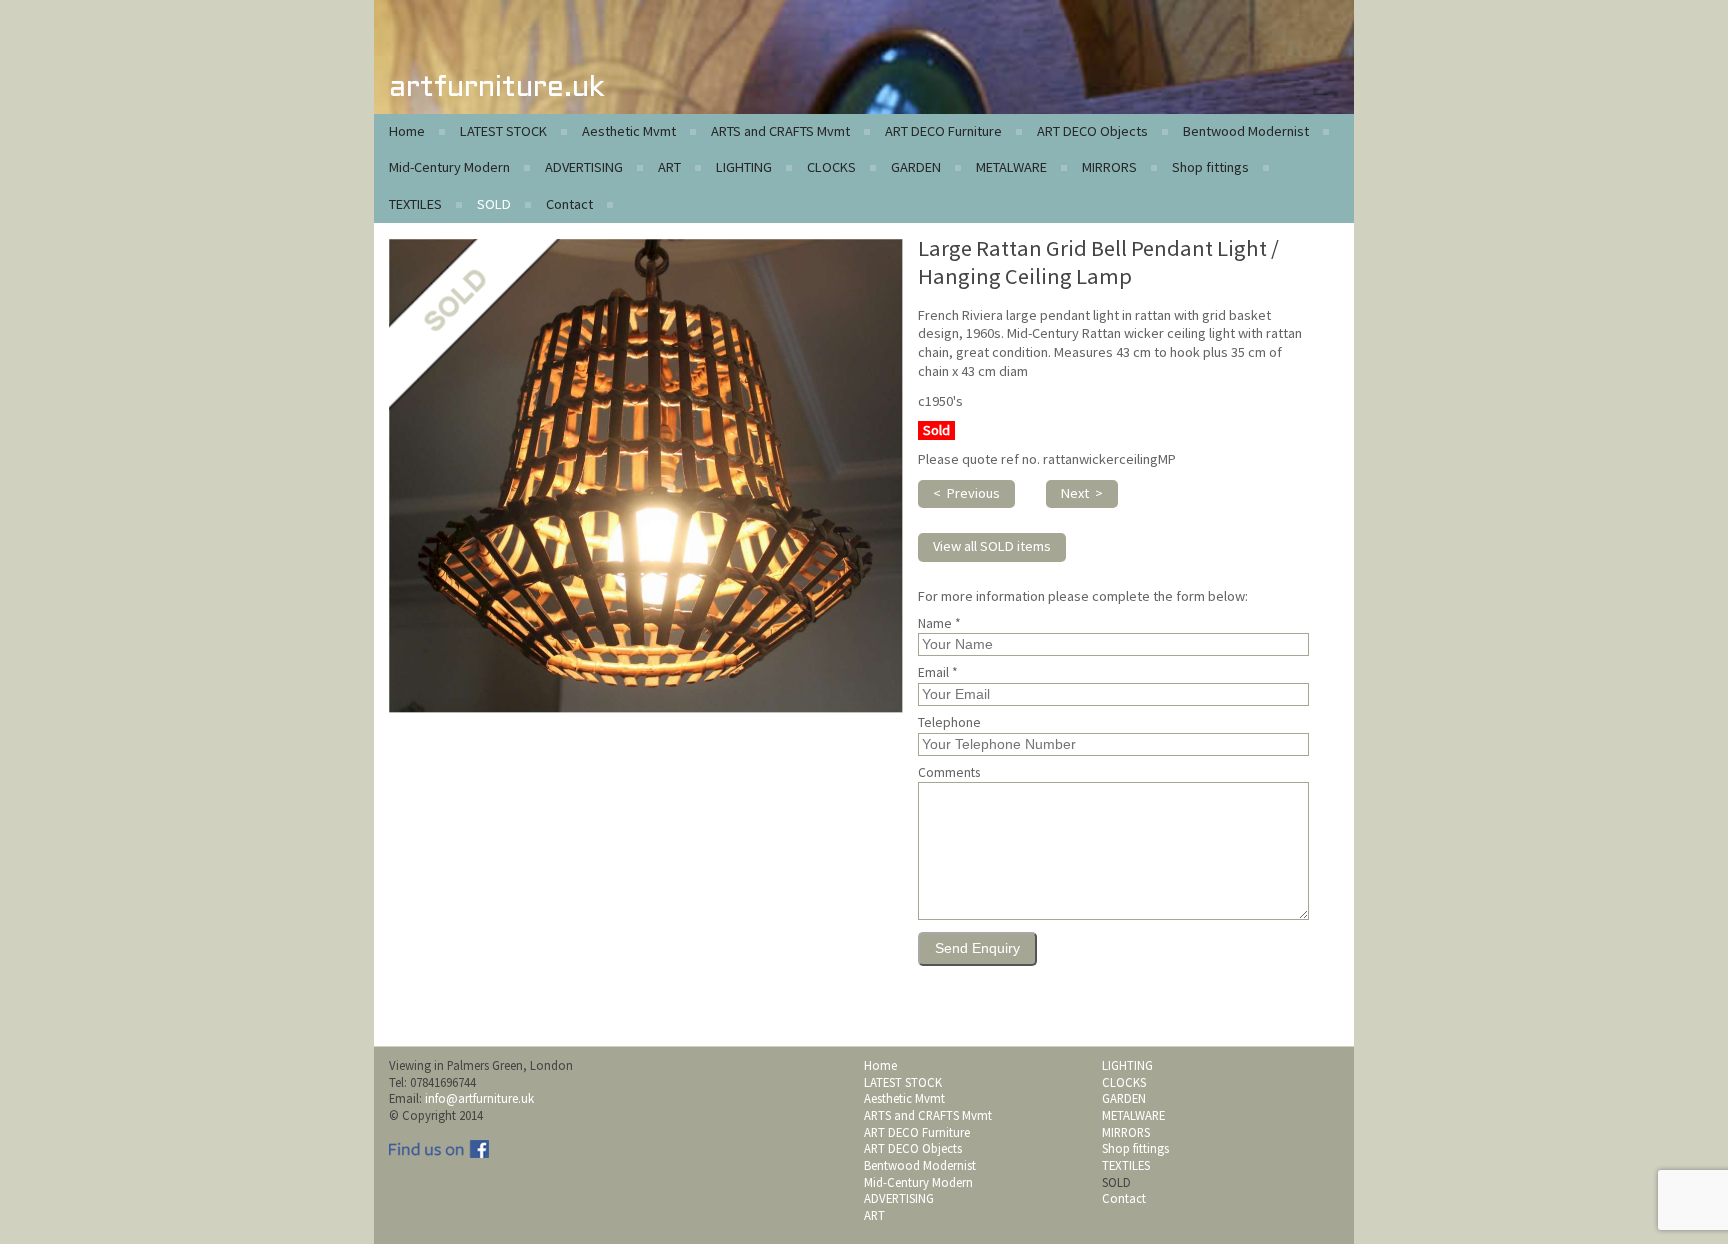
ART (669, 167)
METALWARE (1011, 167)
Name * (939, 624)
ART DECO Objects (1092, 131)
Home (407, 131)
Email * (938, 673)
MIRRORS (1109, 167)
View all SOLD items (992, 546)
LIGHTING (744, 167)
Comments (949, 773)
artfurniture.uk (496, 88)
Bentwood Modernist (1246, 131)
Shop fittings (1210, 167)
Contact (569, 204)
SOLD (494, 204)
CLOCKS (831, 167)
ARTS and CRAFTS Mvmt (780, 131)
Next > (1082, 493)
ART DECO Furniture (943, 131)
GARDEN (916, 167)
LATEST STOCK (503, 131)
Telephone (949, 723)
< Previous (966, 493)
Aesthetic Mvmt (629, 131)
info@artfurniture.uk (479, 1098)
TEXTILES (415, 204)
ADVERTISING (584, 167)
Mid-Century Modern (449, 167)
